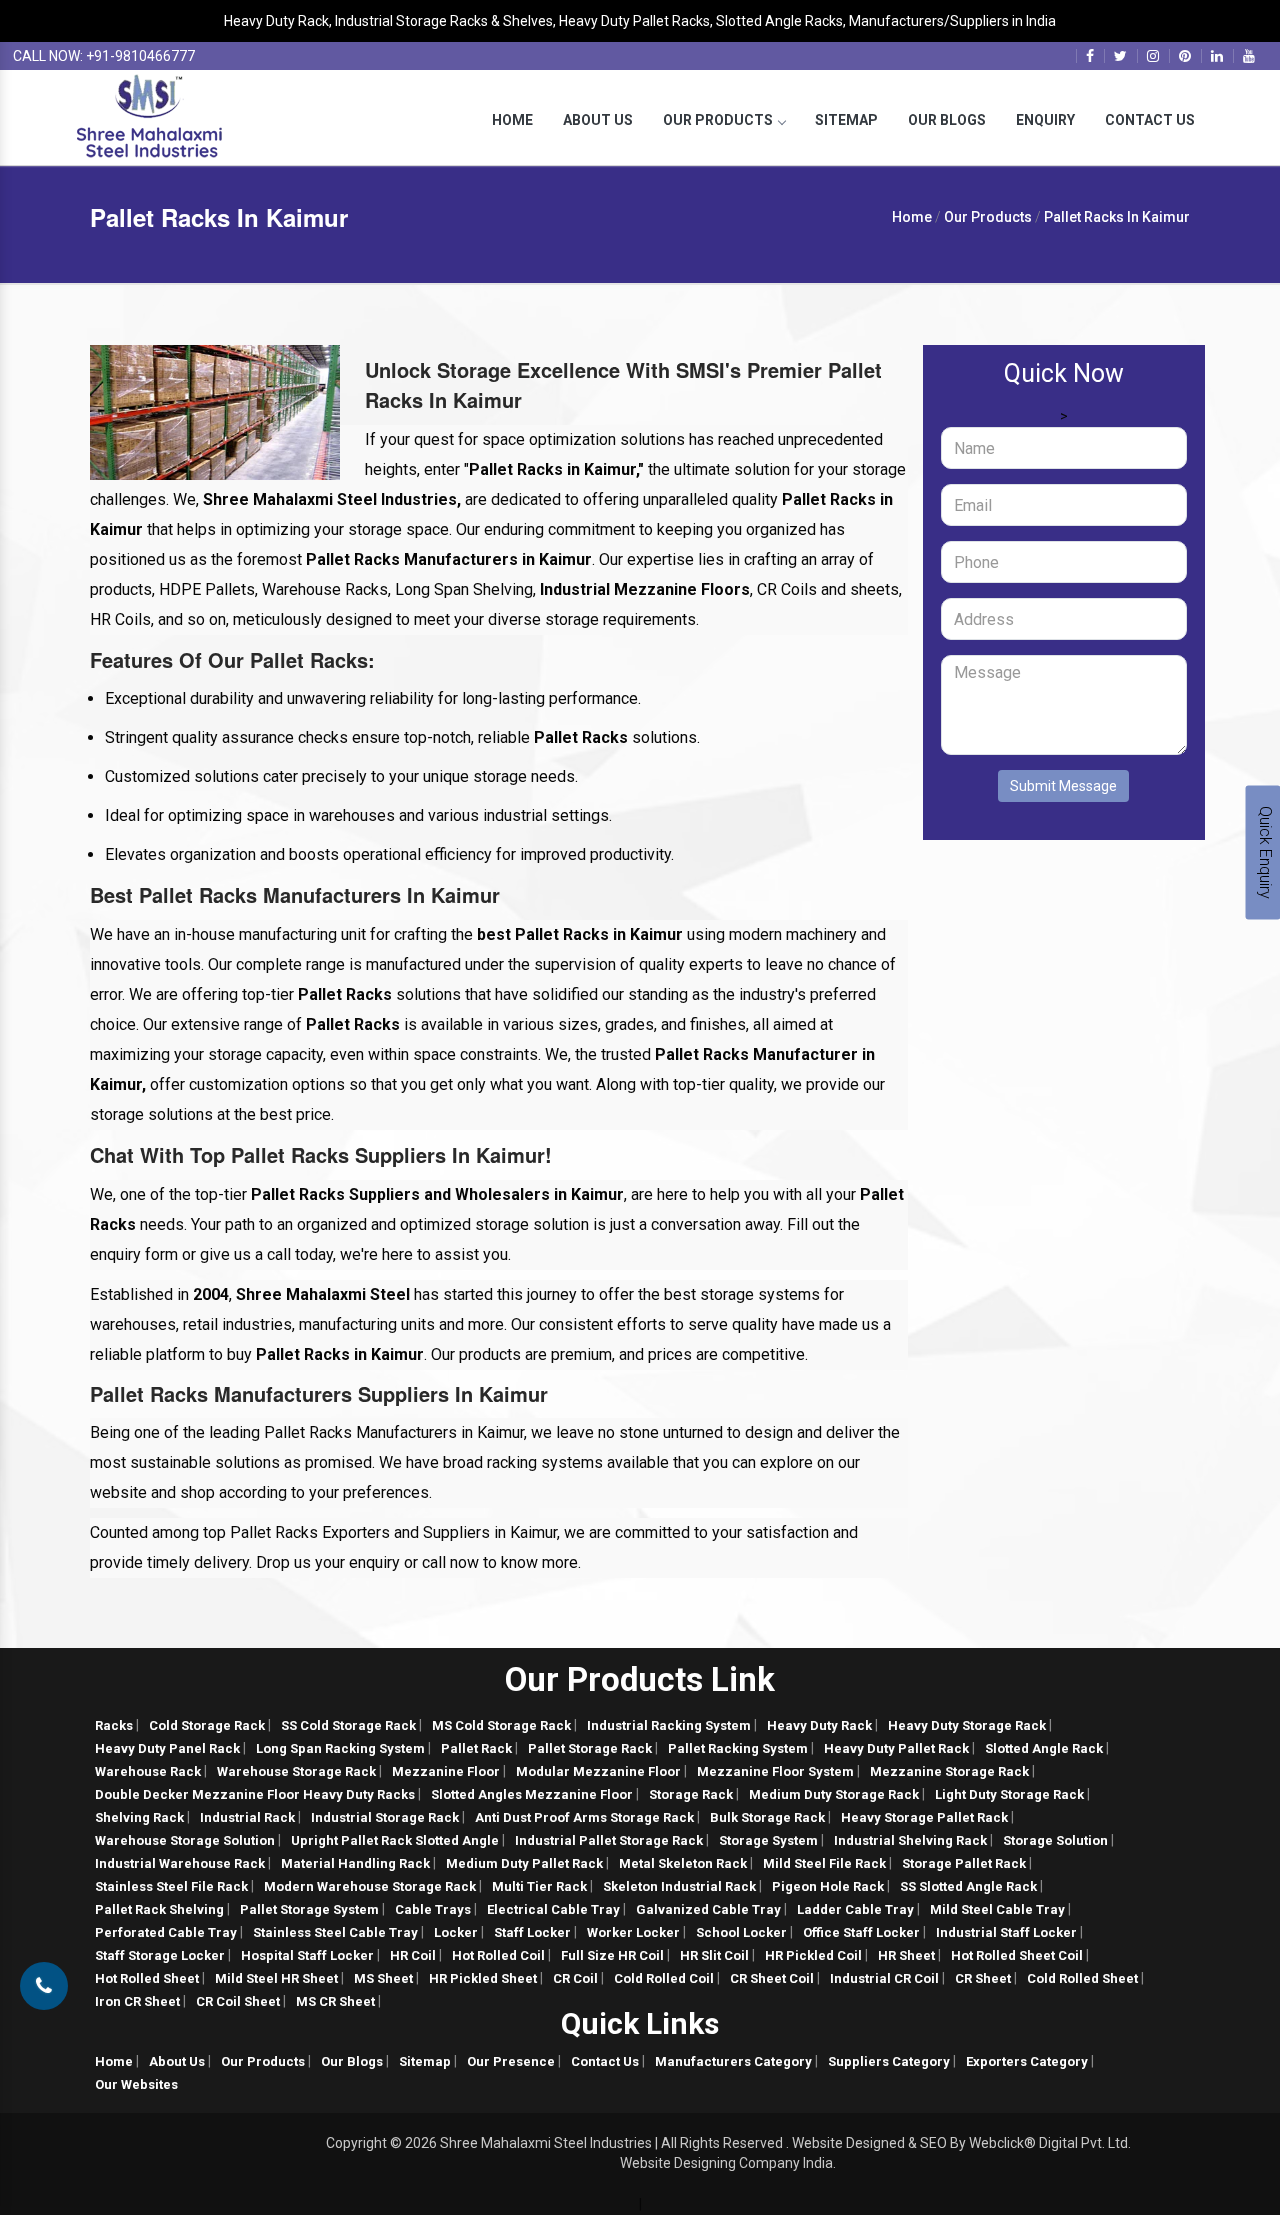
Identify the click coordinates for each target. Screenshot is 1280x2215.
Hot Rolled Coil (498, 1955)
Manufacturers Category (733, 2061)
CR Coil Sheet (238, 2001)
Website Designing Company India (726, 2163)
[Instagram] (1153, 56)
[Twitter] (1120, 56)
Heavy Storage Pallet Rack (924, 1817)
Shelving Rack (139, 1817)
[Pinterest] (1185, 56)
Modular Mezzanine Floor (598, 1771)
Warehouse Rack (148, 1771)
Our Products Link (640, 1679)
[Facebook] (1090, 56)
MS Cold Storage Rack (501, 1725)
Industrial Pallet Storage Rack (609, 1840)
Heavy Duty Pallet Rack (896, 1748)
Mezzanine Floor (446, 1771)
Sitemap (846, 120)
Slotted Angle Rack (1044, 1748)
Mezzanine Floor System (775, 1771)
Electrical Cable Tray (553, 1909)
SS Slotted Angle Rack (968, 1886)
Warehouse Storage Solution (185, 1840)
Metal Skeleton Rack (683, 1863)
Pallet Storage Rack (590, 1748)
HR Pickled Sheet (483, 1978)
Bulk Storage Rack (767, 1817)
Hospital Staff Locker (307, 1955)
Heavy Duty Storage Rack (967, 1725)
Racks (114, 1725)
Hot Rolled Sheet (147, 1978)
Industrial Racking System (669, 1725)
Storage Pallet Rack (964, 1863)
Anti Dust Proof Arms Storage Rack (584, 1817)
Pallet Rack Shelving (159, 1909)
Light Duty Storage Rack (1009, 1794)
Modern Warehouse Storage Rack (370, 1886)
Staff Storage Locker (160, 1955)
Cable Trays (433, 1909)
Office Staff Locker (861, 1932)
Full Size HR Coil (612, 1955)
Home (512, 120)
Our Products (718, 120)
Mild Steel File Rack (824, 1863)
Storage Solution (1055, 1840)
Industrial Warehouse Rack (180, 1863)
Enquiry (1045, 120)
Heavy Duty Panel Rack (167, 1748)
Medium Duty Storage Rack (834, 1794)
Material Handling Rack (355, 1863)
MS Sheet (383, 1978)
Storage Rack (691, 1794)
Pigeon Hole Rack (828, 1886)
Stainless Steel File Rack (171, 1886)
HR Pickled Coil (813, 1955)
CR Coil (575, 1978)
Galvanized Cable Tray (708, 1909)
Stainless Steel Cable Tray (335, 1932)
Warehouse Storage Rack (296, 1771)
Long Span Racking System (340, 1748)
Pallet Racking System (738, 1748)
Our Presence (511, 2061)
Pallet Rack (476, 1748)
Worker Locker (633, 1932)
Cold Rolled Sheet (1082, 1978)
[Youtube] (1249, 56)
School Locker (741, 1932)
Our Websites (136, 2084)
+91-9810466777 (140, 56)
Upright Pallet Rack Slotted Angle (395, 1840)
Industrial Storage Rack (385, 1817)
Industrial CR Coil (884, 1978)
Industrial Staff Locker (1006, 1932)
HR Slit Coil (714, 1955)
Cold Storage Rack (207, 1725)
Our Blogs (947, 120)
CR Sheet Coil (772, 1978)
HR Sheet (906, 1955)
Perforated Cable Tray (166, 1932)
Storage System (768, 1840)
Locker (456, 1932)
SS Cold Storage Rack (348, 1725)
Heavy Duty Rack (819, 1725)
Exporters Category (1027, 2061)
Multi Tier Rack (539, 1886)
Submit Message (1063, 786)
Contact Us (1150, 120)
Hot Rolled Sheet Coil (1017, 1955)
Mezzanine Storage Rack (949, 1771)
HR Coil (413, 1955)
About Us (598, 120)
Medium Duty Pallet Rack (524, 1863)
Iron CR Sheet (137, 2001)
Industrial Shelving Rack (910, 1840)
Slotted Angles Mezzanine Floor (532, 1794)
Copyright (356, 2143)
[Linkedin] (1217, 56)
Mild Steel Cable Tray (997, 1909)
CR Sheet (983, 1978)
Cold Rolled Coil (664, 1978)
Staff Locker (532, 1932)
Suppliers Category (889, 2061)
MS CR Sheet (335, 2001)
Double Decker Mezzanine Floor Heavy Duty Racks (255, 1794)
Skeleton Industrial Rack (679, 1886)
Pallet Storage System (309, 1909)
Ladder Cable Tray (855, 1909)
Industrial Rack (247, 1817)
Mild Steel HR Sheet (276, 1978)
